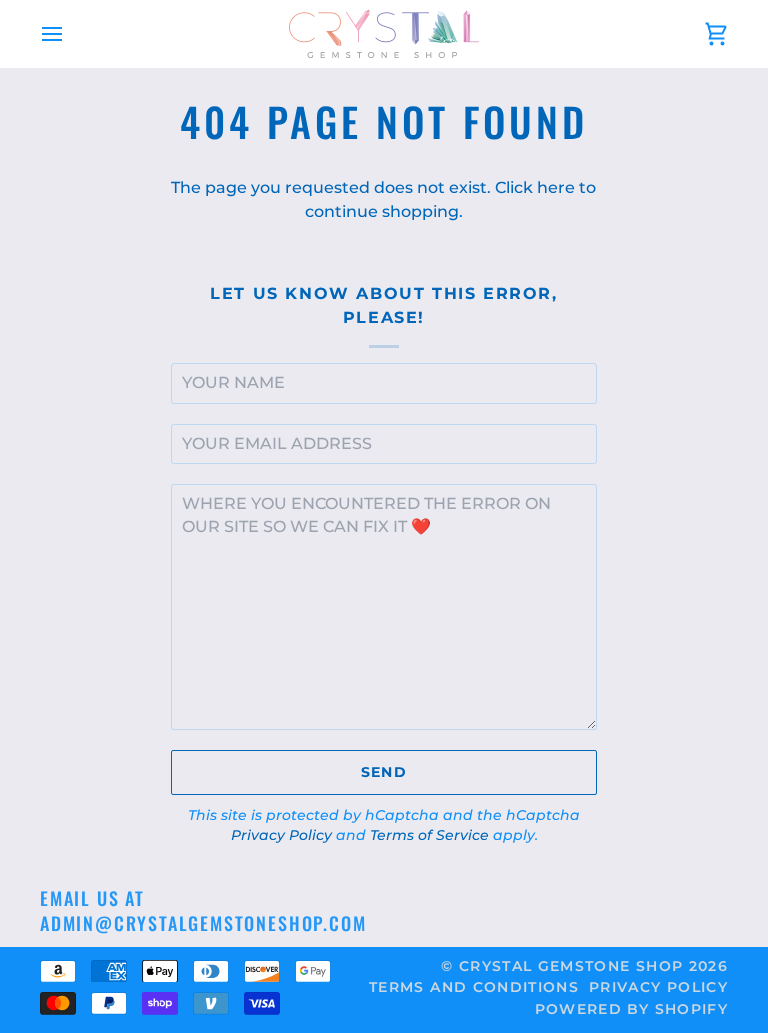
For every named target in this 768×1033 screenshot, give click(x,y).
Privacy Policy (281, 835)
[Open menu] (70, 34)
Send (384, 772)
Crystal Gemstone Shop (571, 966)
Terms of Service (429, 835)
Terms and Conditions (474, 987)
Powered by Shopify (631, 1009)
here (556, 187)
